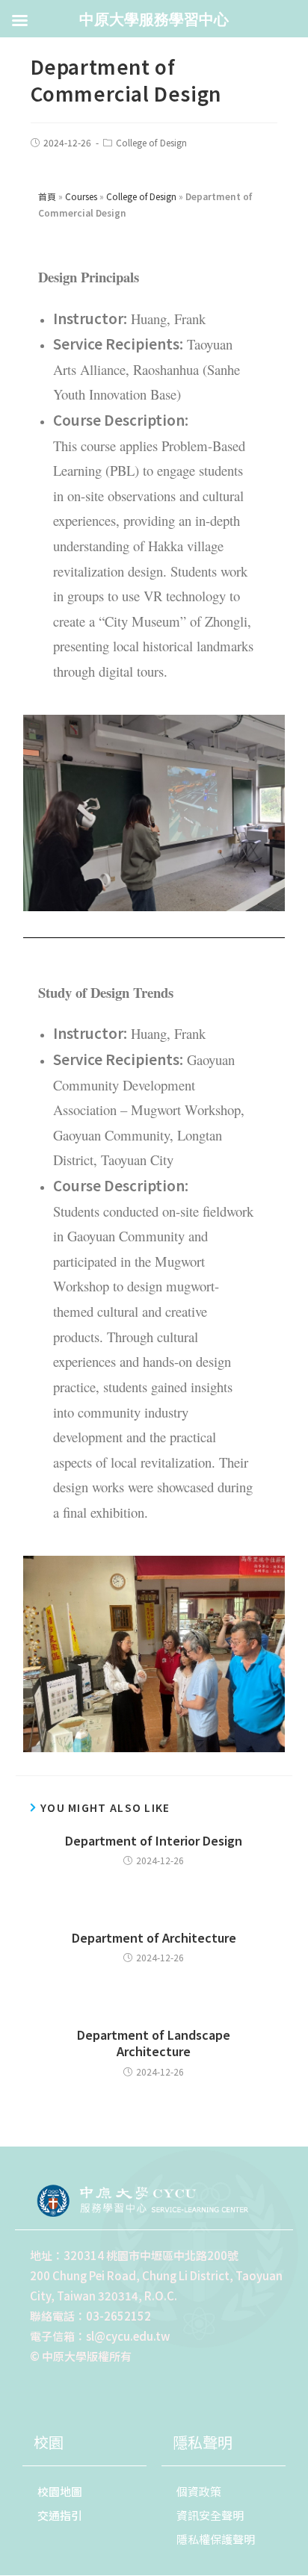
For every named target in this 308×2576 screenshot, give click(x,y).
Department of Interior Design (154, 1840)
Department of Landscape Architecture (154, 2043)
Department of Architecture (154, 1937)
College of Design (151, 142)
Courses (81, 196)
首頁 (47, 196)
